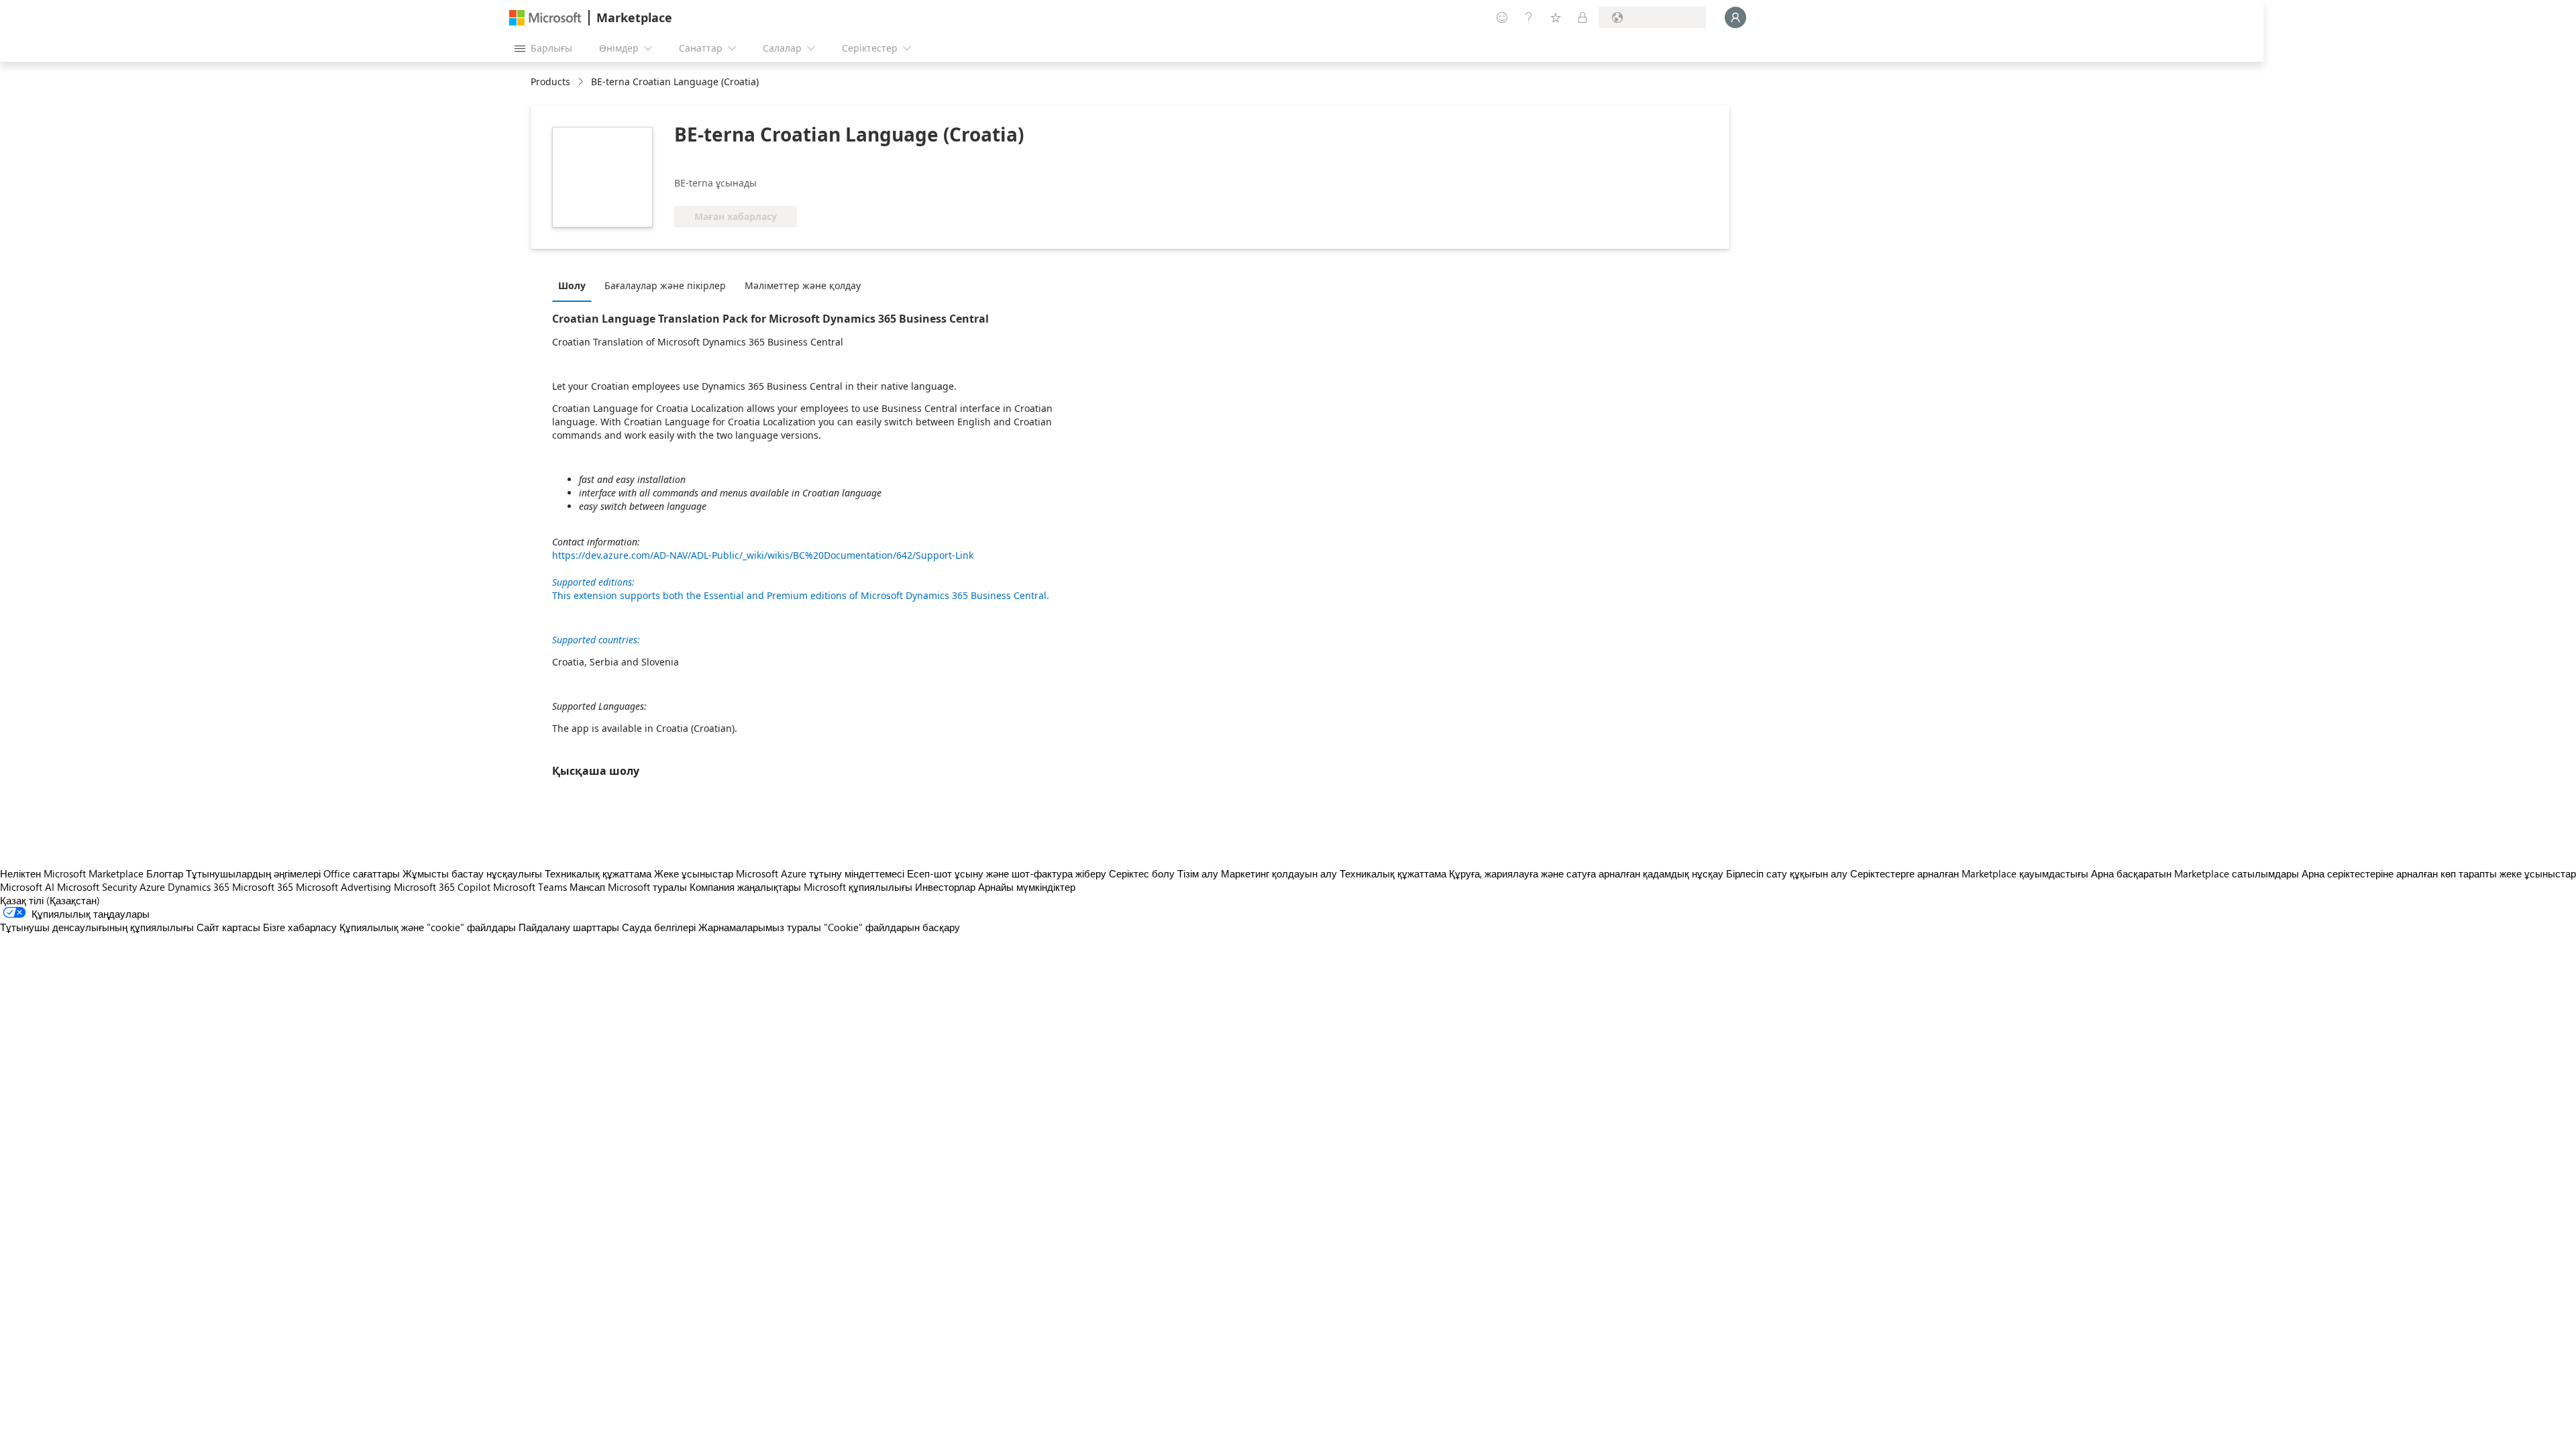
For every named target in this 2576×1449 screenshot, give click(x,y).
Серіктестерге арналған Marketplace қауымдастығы (1969, 873)
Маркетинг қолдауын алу (1279, 873)
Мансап (587, 887)
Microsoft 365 (263, 887)
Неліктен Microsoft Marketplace (72, 873)
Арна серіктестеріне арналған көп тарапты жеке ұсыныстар (2439, 873)
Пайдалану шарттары (569, 927)
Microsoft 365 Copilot (442, 887)
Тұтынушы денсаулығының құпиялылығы (97, 927)
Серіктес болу (1142, 873)
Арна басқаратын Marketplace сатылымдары (2195, 873)
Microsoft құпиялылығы (858, 887)
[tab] (575, 285)
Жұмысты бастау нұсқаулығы (472, 873)
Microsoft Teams (530, 887)
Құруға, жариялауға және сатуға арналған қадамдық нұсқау (1586, 873)
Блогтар (165, 873)
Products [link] (550, 82)
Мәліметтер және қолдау (803, 285)
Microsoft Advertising (343, 887)
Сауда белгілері (659, 927)
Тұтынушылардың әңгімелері (253, 873)
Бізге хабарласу (300, 927)
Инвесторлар (945, 887)
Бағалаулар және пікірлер (665, 285)
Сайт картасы (228, 927)
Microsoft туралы (647, 887)
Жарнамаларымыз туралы (760, 927)
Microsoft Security (97, 887)
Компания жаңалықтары (745, 887)
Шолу (572, 285)
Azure (152, 887)
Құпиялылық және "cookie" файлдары (428, 927)
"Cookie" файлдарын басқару (892, 927)
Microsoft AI (27, 887)
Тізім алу (1198, 873)
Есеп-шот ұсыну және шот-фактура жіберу (1007, 873)
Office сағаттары (362, 873)
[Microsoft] (545, 18)
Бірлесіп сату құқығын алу (1787, 873)
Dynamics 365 (199, 887)
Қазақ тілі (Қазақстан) (50, 900)
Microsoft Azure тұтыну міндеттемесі (821, 873)
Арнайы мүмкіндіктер (1027, 887)
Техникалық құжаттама (598, 873)
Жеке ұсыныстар (694, 873)
